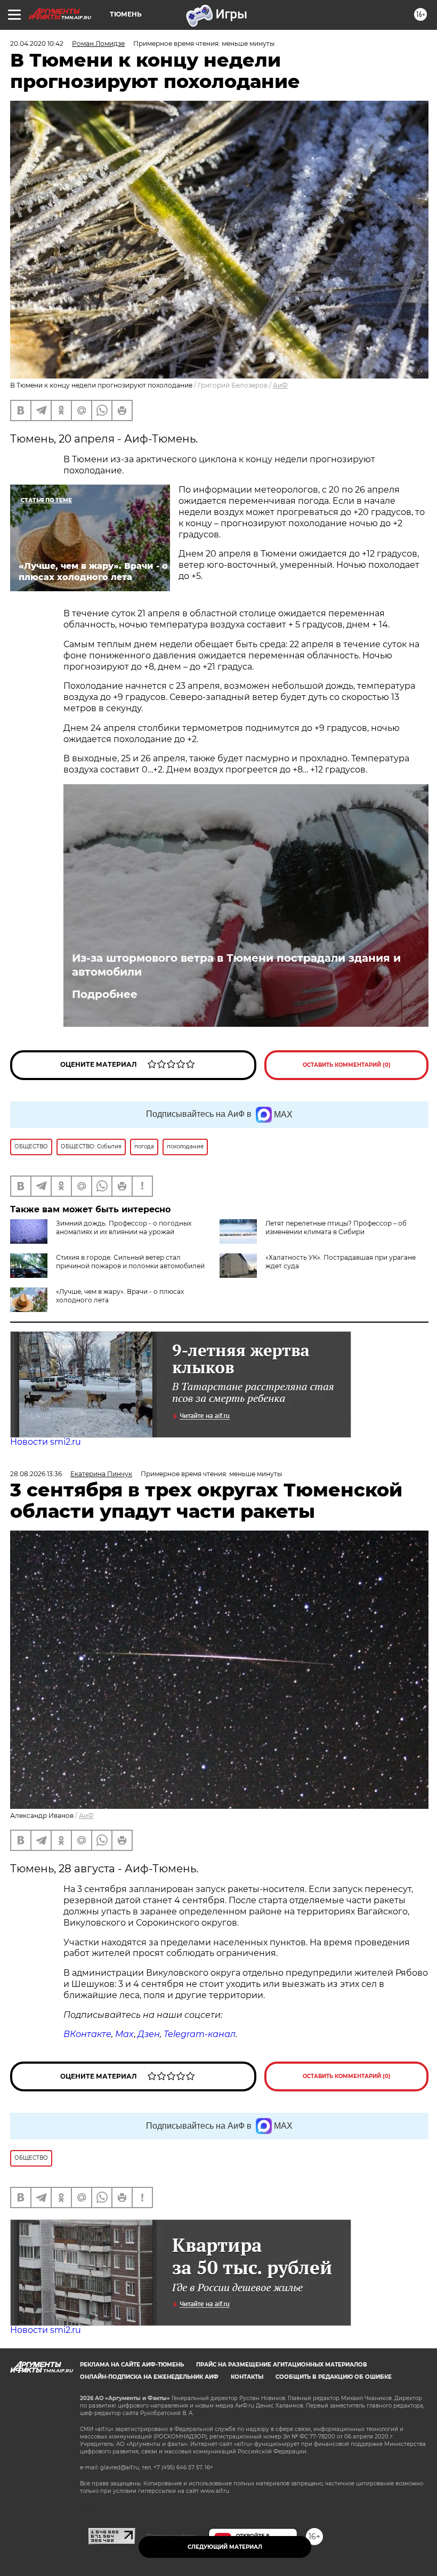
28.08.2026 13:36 (36, 1474)
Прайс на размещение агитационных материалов (282, 2365)
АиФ (280, 385)
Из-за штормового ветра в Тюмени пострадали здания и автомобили (236, 965)
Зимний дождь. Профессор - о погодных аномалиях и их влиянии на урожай (124, 1227)
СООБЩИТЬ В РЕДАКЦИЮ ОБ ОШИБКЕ (334, 2377)
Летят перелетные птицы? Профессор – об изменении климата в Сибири (336, 1227)
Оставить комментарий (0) (347, 1065)
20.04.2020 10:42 (37, 43)
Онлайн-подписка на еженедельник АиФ (149, 2377)
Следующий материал (225, 2547)
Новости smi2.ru (46, 1442)
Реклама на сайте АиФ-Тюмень (132, 2365)
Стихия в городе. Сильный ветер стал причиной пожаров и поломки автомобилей (130, 1262)
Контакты (247, 2377)
